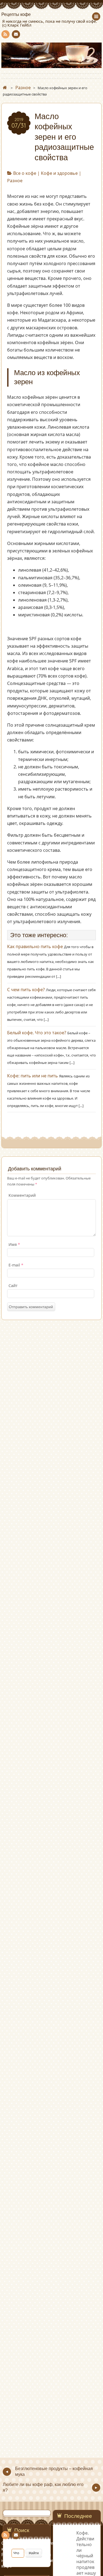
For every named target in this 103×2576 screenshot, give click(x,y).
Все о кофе (25, 173)
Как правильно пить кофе (35, 946)
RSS (5, 34)
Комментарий (22, 1195)
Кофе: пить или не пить (33, 1076)
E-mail (16, 1265)
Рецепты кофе (16, 15)
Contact (16, 34)
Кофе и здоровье (59, 173)
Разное (15, 181)
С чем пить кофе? (26, 990)
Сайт (13, 1286)
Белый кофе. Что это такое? (37, 1033)
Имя (14, 1244)
